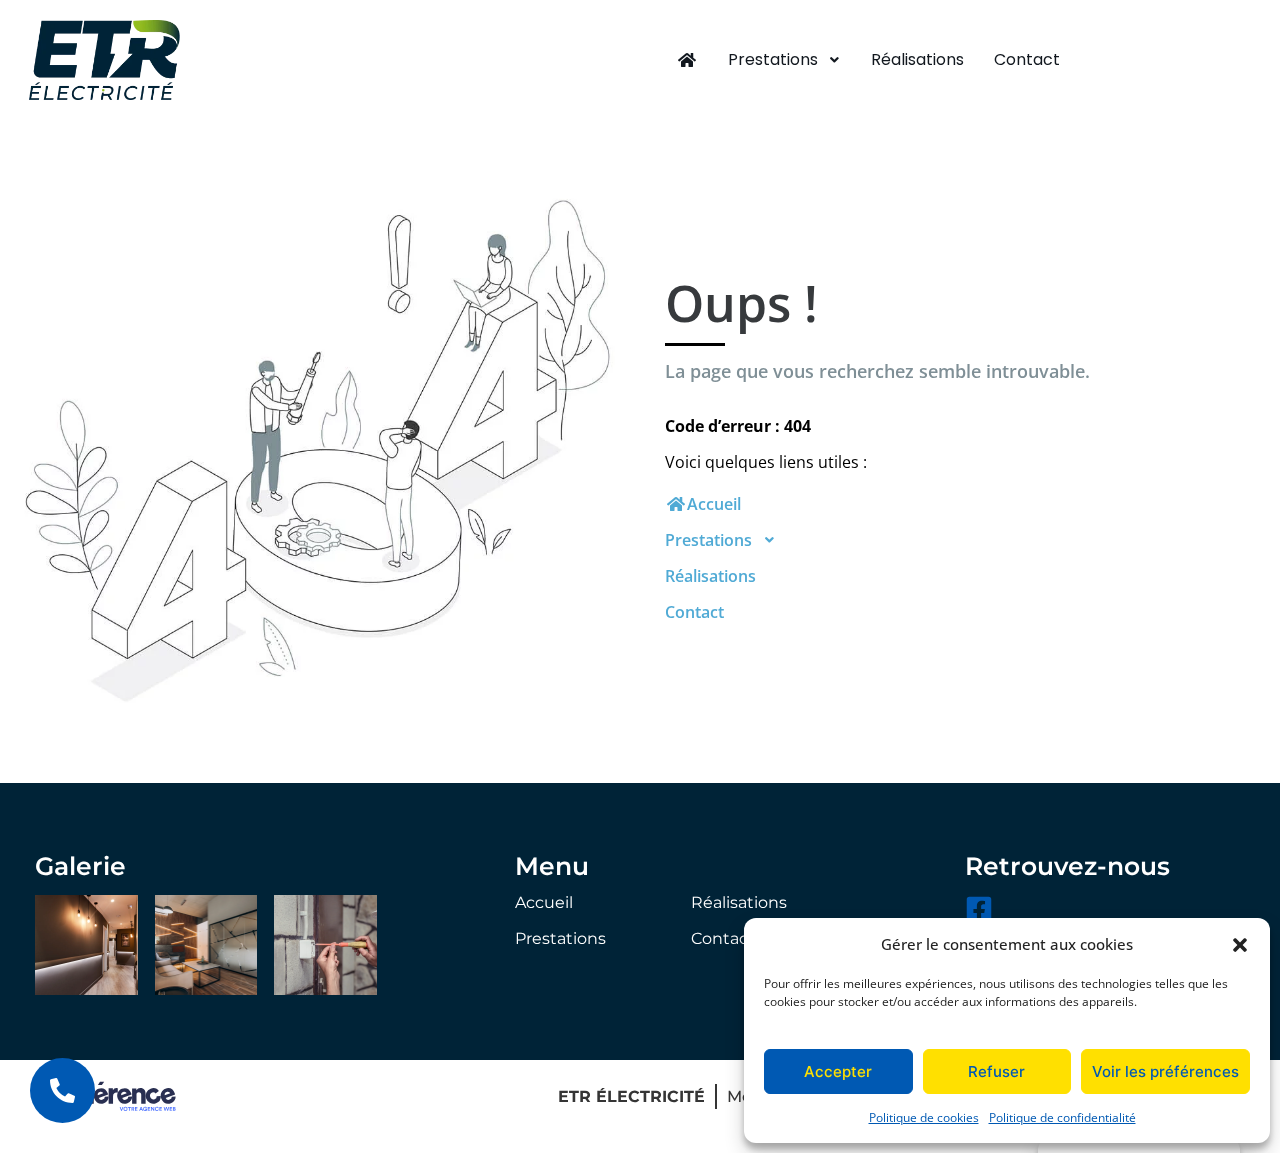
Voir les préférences (1165, 1071)
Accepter (838, 1071)
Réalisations (917, 59)
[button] (1240, 944)
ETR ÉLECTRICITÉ (631, 1096)
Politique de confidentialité (1062, 1117)
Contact (1027, 59)
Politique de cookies (924, 1117)
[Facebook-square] (979, 909)
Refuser (996, 1071)
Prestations (773, 59)
